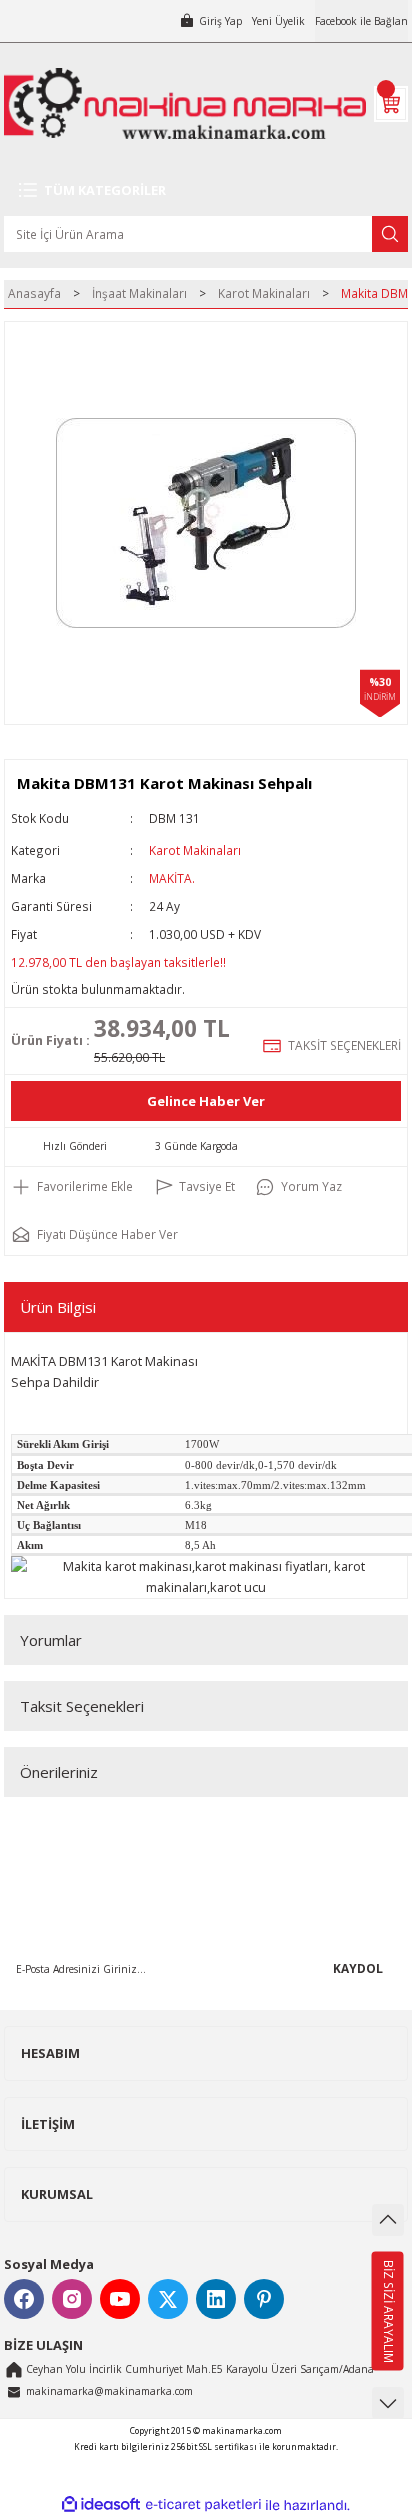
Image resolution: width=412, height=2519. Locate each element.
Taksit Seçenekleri (82, 1706)
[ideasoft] (101, 2505)
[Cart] (391, 104)
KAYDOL (358, 1968)
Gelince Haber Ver (206, 1101)
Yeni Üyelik (278, 21)
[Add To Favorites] (72, 1187)
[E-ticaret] (203, 2504)
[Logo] (185, 103)
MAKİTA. (172, 878)
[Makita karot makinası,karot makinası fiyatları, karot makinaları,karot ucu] (206, 1575)
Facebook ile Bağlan (361, 21)
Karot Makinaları (195, 850)
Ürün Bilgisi (58, 1307)
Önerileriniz (59, 1772)
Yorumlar (51, 1640)
